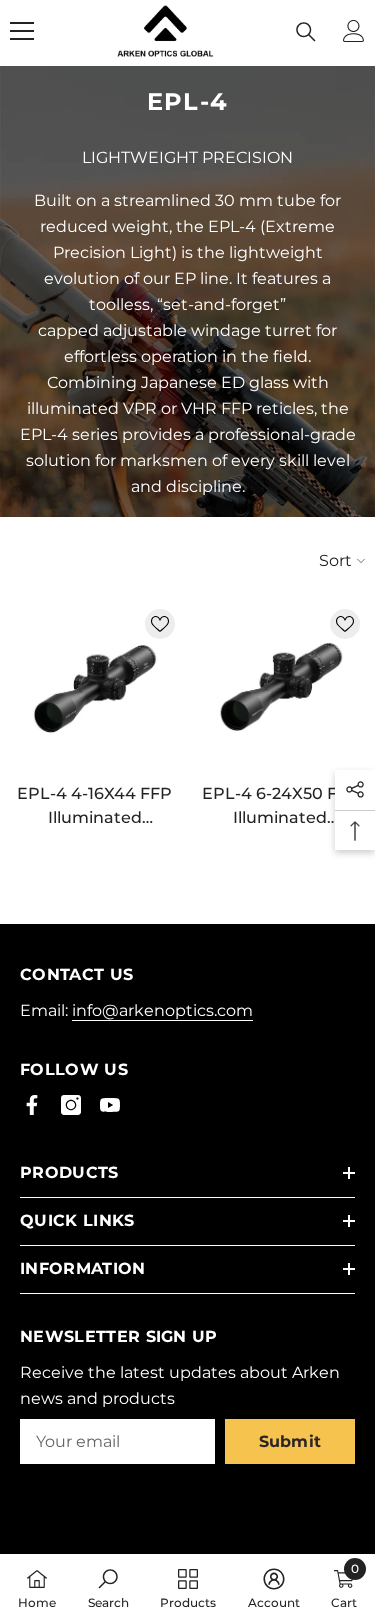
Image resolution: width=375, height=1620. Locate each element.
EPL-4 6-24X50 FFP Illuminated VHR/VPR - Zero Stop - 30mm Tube (280, 807)
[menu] (22, 31)
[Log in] (354, 31)
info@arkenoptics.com (162, 1010)
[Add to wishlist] (160, 624)
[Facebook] (32, 1105)
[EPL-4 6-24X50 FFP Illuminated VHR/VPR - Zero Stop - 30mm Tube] (281, 689)
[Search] (306, 32)
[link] (108, 1587)
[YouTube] (110, 1105)
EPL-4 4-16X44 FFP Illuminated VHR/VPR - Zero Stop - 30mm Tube (94, 807)
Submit (290, 1441)
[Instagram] (71, 1105)
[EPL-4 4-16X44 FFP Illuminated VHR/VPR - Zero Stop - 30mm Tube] (95, 689)
